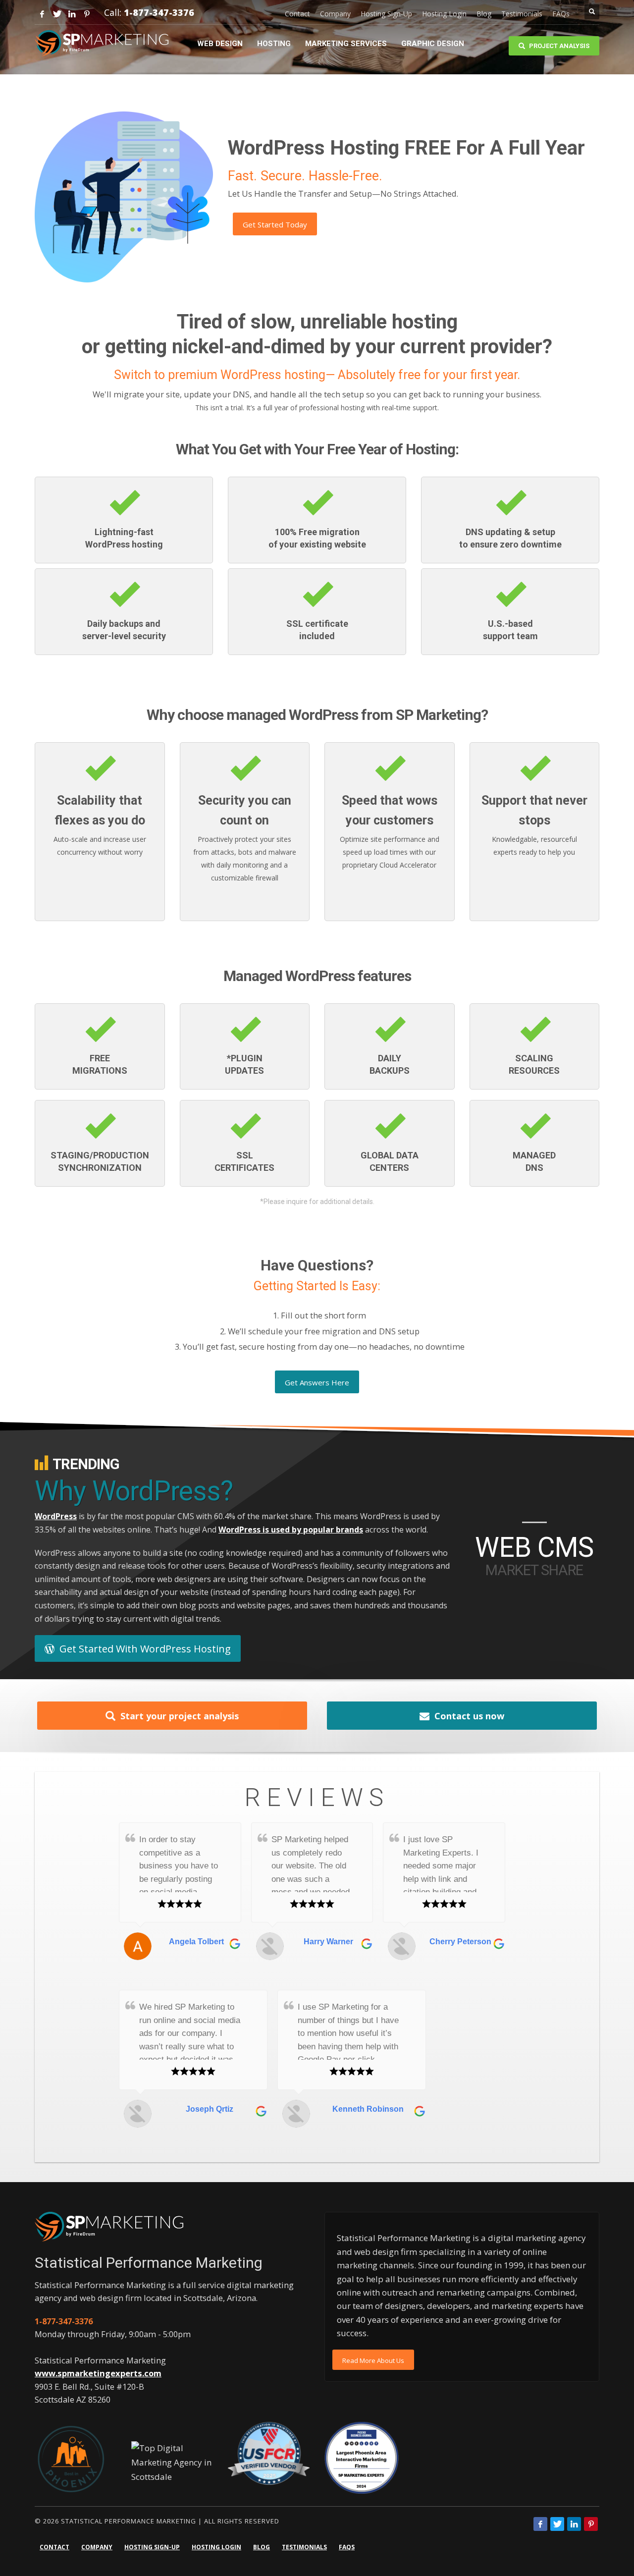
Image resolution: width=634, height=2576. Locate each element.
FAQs (561, 14)
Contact (297, 14)
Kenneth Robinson (368, 2109)
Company (335, 14)
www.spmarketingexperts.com (98, 2373)
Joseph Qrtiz (210, 2109)
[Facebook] (42, 14)
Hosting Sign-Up (386, 14)
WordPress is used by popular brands (291, 1530)
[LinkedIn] (72, 14)
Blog (484, 14)
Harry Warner (328, 1942)
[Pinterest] (87, 14)
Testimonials (522, 14)
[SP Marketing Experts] (109, 2226)
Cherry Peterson (460, 1942)
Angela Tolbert (196, 1942)
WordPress (56, 1516)
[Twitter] (57, 14)
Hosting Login (444, 14)
